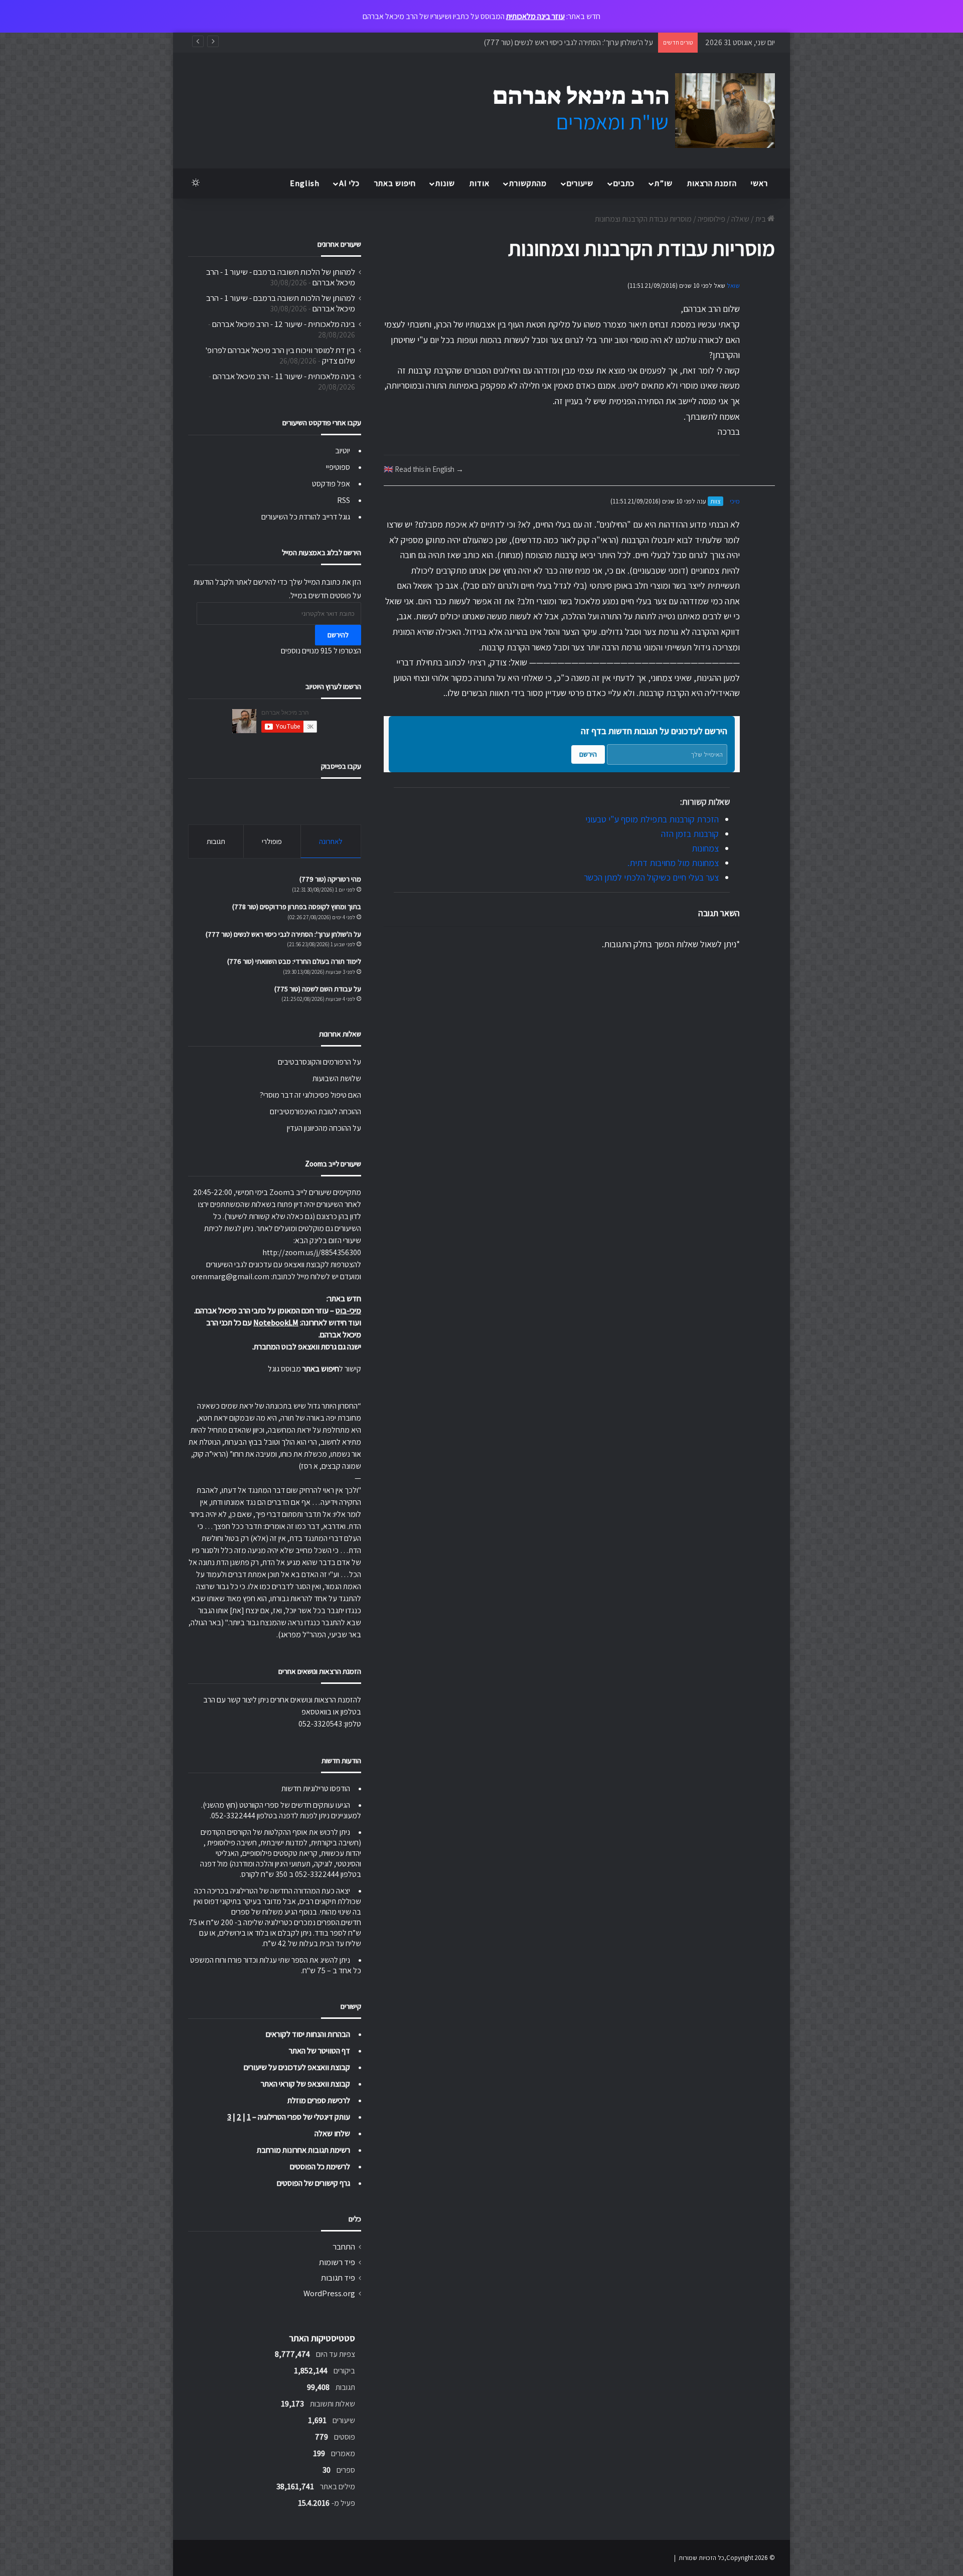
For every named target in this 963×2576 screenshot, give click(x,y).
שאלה (740, 219)
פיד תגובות (338, 2278)
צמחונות (705, 848)
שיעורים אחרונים (339, 244)
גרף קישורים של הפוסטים (313, 2183)
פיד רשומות (337, 2262)
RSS (344, 500)
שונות (445, 183)
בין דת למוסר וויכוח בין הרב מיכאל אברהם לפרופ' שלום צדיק (280, 355)
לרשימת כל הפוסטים (320, 2167)
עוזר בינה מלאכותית (535, 16)
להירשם (338, 635)
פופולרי (272, 841)
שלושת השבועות (337, 1078)
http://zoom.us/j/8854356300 (312, 1252)
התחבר (344, 2247)
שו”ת (664, 183)
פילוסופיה (711, 219)
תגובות (216, 841)
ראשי (759, 183)
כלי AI (349, 183)
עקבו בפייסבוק (341, 766)
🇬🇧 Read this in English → (424, 469)
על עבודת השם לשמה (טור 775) (318, 989)
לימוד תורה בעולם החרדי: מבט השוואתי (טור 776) (582, 42)
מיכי (735, 501)
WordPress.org (329, 2293)
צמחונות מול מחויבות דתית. (673, 863)
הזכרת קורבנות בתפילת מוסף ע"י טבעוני (652, 819)
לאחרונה (331, 841)
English (305, 183)
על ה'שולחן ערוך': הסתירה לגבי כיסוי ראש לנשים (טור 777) (283, 934)
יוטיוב (343, 451)
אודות (479, 183)
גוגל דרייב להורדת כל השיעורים (306, 517)
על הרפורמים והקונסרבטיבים (319, 1062)
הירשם (588, 754)
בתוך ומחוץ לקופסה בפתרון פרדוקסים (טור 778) (297, 907)
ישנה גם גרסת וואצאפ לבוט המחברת (307, 1347)
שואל (733, 286)
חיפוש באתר (395, 183)
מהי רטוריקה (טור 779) (330, 879)
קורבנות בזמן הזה (690, 834)
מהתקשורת (528, 183)
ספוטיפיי (338, 467)
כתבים (624, 183)
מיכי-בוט (348, 1311)
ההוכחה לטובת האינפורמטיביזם (315, 1111)
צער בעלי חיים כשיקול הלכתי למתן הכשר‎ (651, 877)
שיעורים (580, 183)
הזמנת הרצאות (712, 183)
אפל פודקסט (331, 484)
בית (761, 219)
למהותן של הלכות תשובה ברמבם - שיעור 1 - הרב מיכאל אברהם (281, 277)
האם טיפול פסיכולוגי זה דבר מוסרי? (310, 1095)
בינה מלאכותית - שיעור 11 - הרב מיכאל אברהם (284, 376)
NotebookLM (276, 1323)
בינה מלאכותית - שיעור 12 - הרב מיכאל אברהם (284, 324)
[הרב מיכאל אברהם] (624, 111)
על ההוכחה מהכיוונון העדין (324, 1128)
